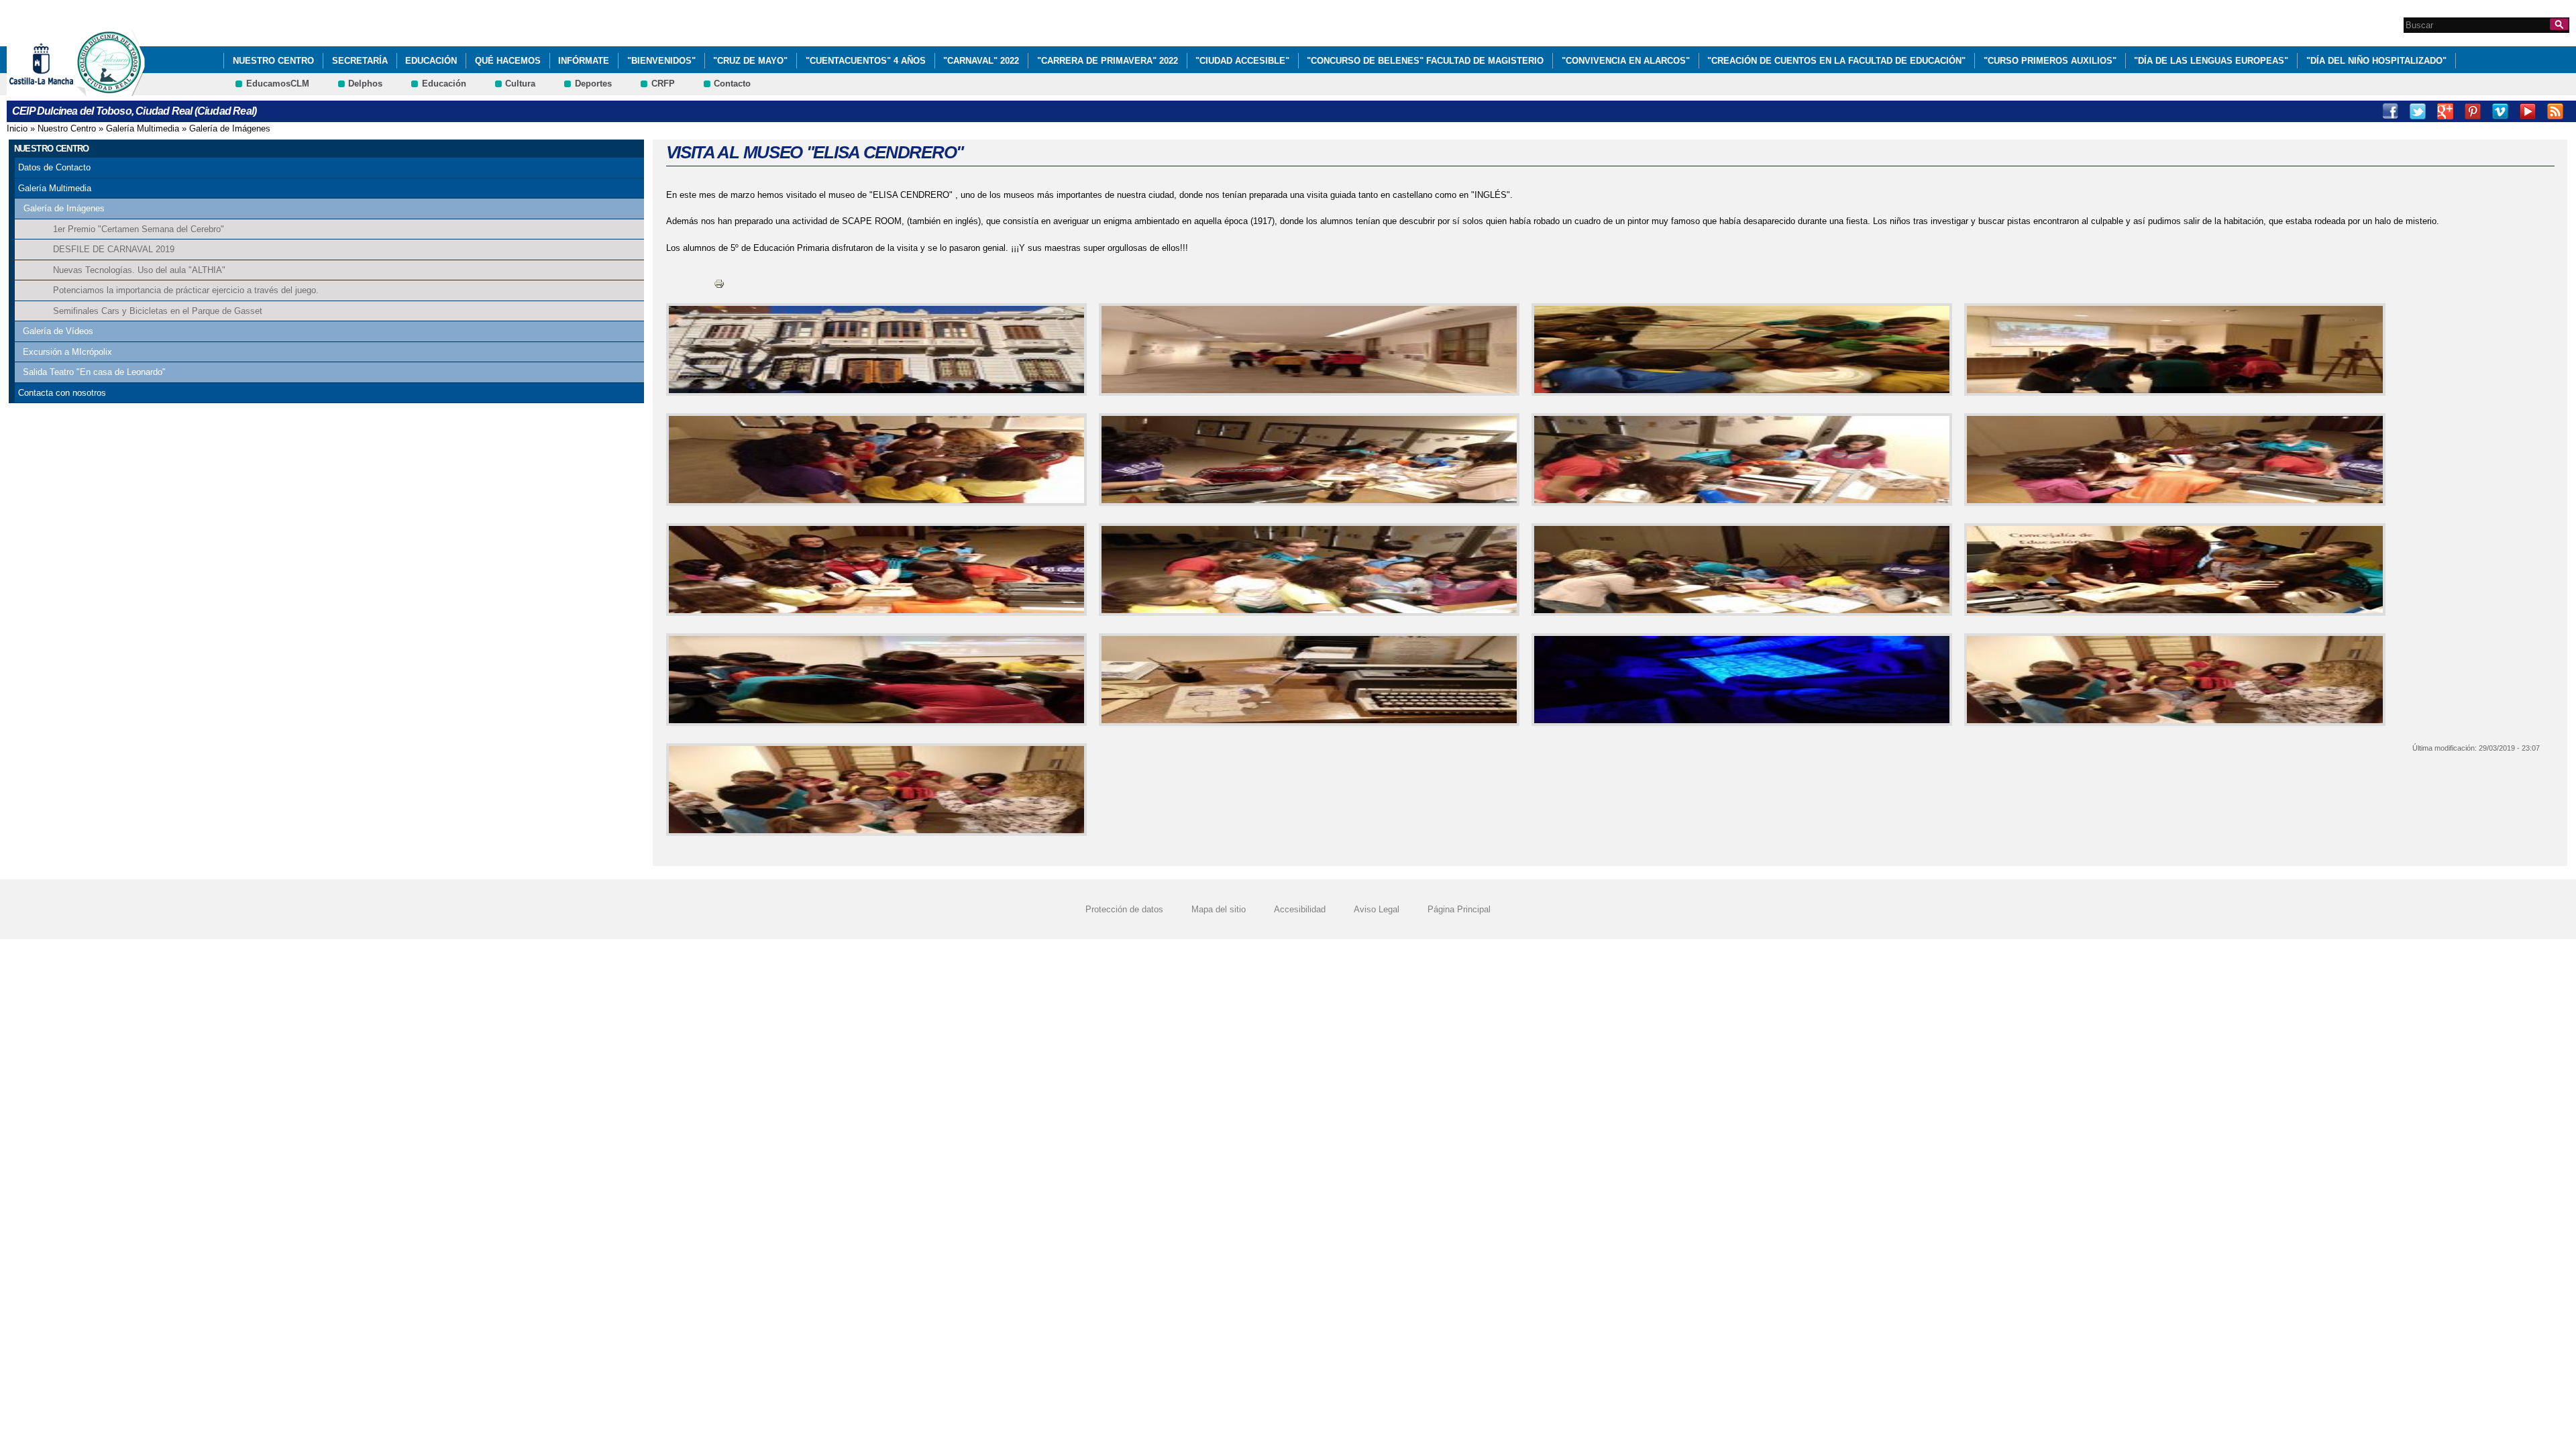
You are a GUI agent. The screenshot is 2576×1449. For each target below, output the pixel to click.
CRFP (663, 84)
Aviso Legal (1377, 909)
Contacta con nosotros (62, 393)
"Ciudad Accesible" (1242, 61)
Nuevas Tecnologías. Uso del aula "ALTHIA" (139, 270)
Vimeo (2500, 111)
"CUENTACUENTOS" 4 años (866, 61)
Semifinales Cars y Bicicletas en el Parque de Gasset (158, 311)
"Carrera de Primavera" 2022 (1108, 61)
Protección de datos (1124, 909)
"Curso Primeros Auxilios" (2050, 61)
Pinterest (2473, 111)
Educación (431, 61)
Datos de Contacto (54, 167)
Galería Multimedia (143, 128)
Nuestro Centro (273, 61)
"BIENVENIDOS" (661, 61)
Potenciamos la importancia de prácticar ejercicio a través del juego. (186, 290)
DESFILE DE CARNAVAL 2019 (114, 249)
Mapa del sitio (1219, 909)
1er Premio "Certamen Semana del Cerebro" (139, 229)
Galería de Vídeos (58, 331)
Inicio (17, 128)
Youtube (2528, 111)
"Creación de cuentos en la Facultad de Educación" (1836, 61)
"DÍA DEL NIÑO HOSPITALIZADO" (2376, 61)
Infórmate (584, 61)
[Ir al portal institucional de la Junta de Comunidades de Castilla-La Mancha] (58, 90)
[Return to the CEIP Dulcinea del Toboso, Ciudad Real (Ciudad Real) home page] (111, 90)
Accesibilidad (1300, 909)
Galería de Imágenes (230, 128)
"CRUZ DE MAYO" (750, 61)
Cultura (520, 84)
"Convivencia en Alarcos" (1626, 61)
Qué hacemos (508, 61)
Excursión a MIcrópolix (67, 352)
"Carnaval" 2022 (981, 61)
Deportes (593, 84)
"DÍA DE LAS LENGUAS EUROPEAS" (2211, 61)
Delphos (365, 84)
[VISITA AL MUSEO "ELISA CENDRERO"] (874, 350)
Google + (2445, 111)
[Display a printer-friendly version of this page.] (719, 283)
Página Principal (1459, 909)
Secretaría (360, 61)
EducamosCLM (278, 84)
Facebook (2390, 111)
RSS (2555, 111)
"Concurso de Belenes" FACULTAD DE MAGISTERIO (1425, 61)
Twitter (2418, 111)
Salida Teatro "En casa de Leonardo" (94, 372)
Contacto (732, 84)
